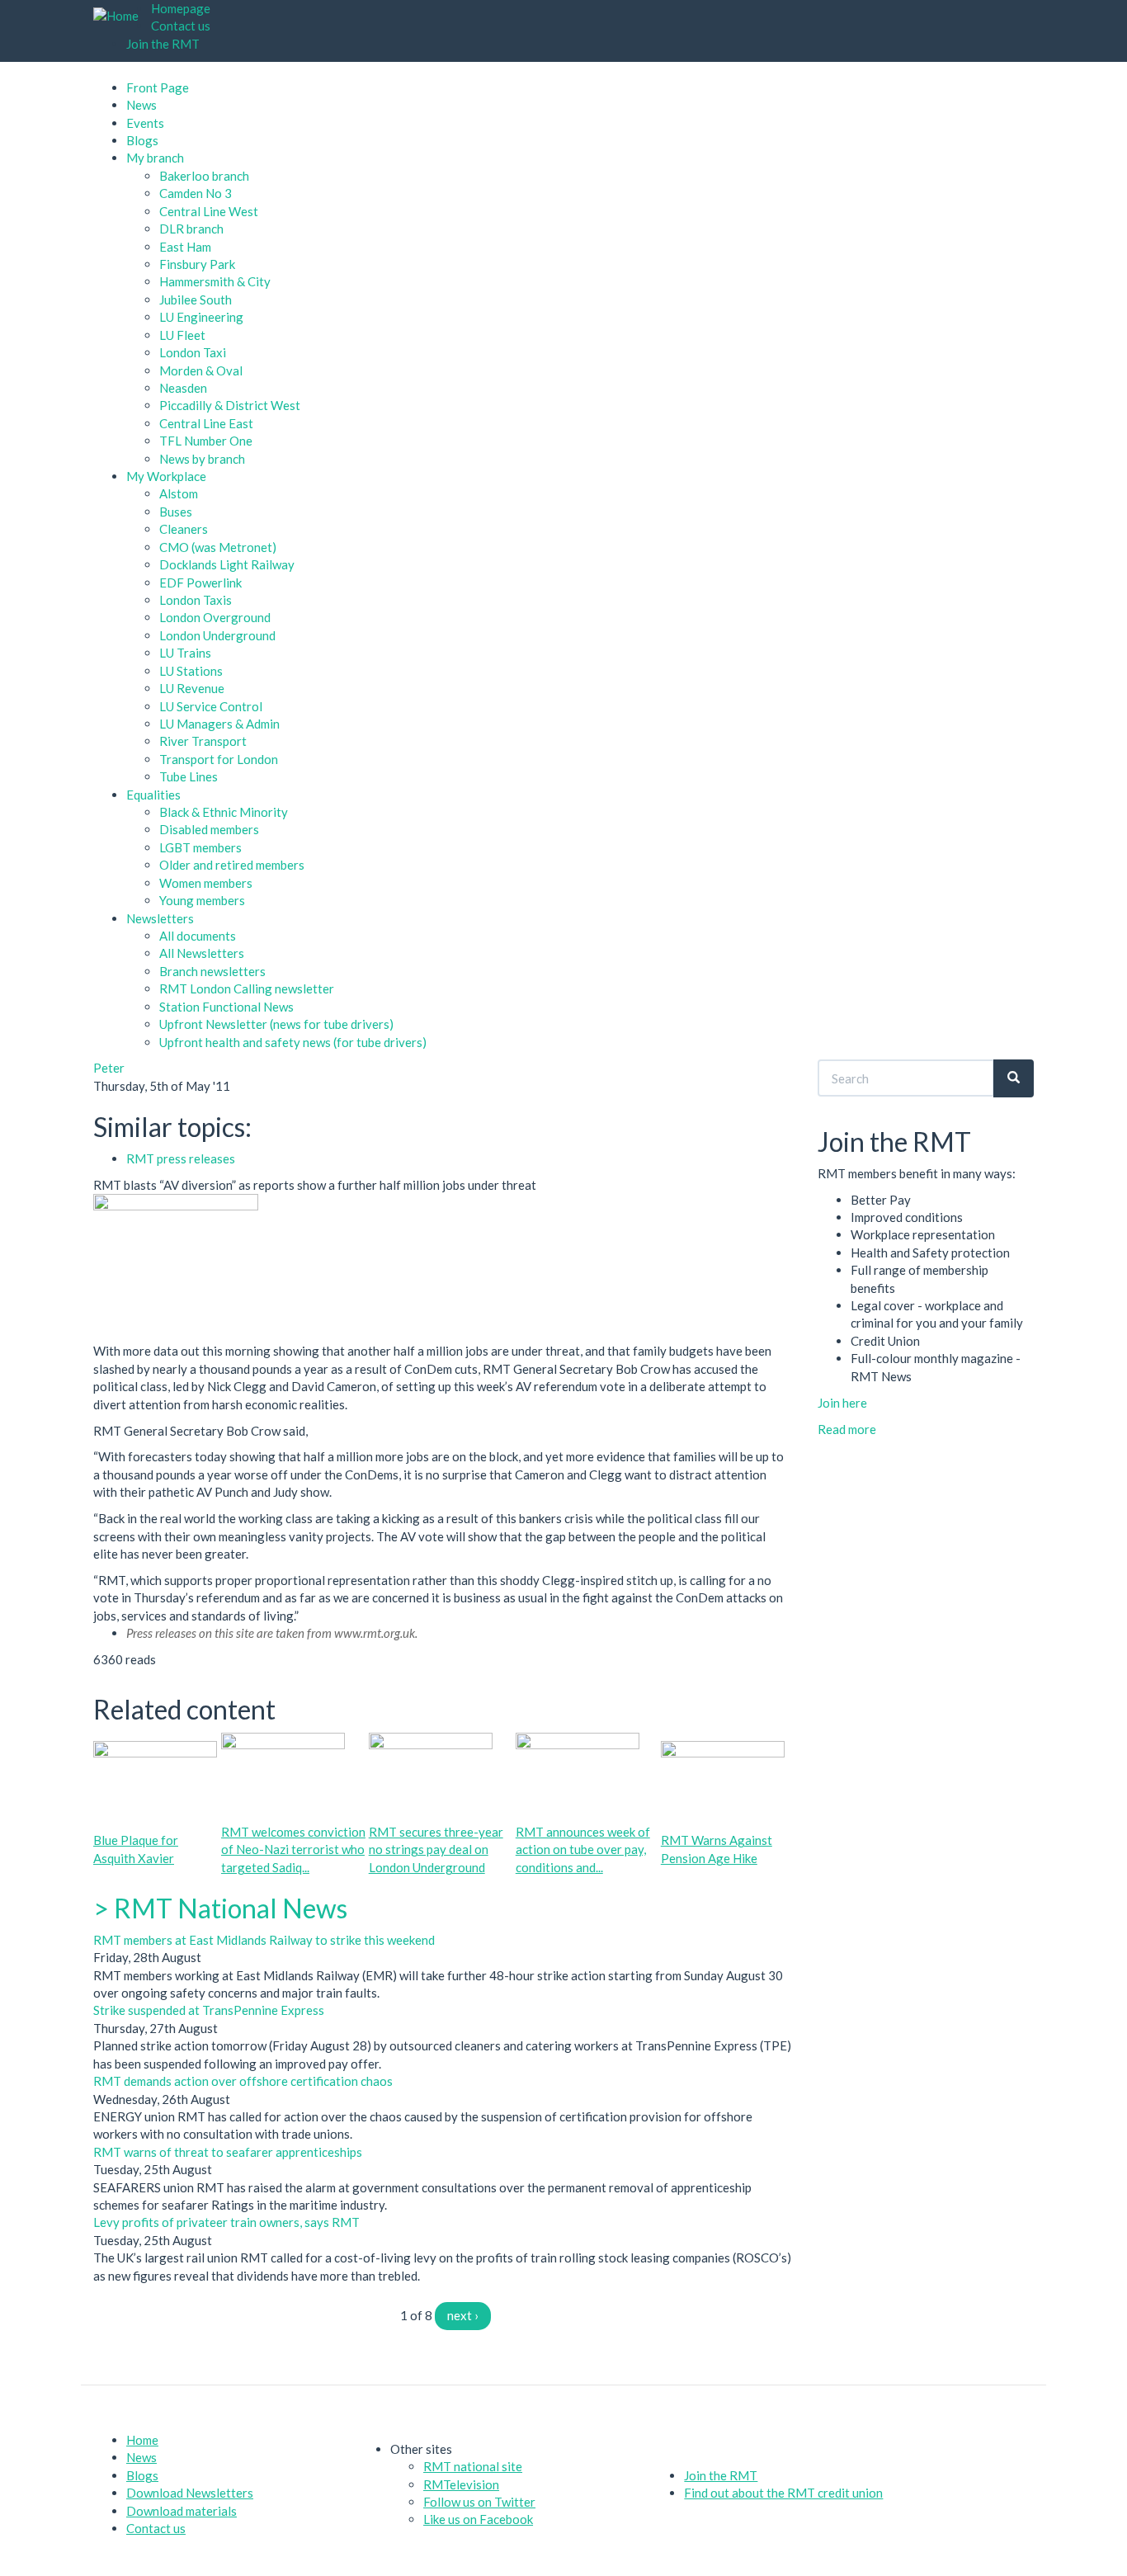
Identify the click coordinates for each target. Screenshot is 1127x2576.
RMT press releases (181, 1158)
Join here (842, 1403)
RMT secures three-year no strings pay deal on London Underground (436, 1849)
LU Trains (185, 653)
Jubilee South (196, 300)
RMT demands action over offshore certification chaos (243, 2081)
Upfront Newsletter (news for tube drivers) (276, 1024)
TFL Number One (206, 441)
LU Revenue (192, 688)
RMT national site (473, 2466)
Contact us (181, 26)
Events (145, 123)
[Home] (122, 16)
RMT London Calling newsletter (247, 988)
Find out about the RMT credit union (783, 2493)
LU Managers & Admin (219, 724)
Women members (206, 883)
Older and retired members (232, 865)
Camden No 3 (196, 193)
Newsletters (160, 918)
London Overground (215, 617)
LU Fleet (182, 335)
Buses (176, 512)
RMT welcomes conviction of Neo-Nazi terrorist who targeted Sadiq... (293, 1849)
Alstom (179, 493)
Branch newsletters (212, 971)
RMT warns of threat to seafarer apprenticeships (228, 2152)
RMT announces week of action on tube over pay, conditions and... (583, 1849)
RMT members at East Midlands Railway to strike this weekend (264, 1940)
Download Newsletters (190, 2493)
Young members (202, 900)
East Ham (185, 247)
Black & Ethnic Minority (224, 812)
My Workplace (166, 476)
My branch (155, 158)
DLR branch (191, 229)
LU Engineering (201, 317)
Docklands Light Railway (227, 564)
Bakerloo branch (204, 176)
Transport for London (219, 759)
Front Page (158, 87)
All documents (198, 936)
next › (463, 2315)
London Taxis (196, 600)
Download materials (182, 2511)
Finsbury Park (197, 264)
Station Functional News (226, 1007)
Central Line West (209, 211)
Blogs (142, 140)
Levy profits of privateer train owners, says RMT (226, 2222)
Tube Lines (189, 776)
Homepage (181, 8)
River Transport (203, 741)
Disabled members (209, 829)
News (141, 105)
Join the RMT (163, 44)
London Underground (217, 635)
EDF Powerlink (200, 583)
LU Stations (191, 671)
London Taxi (193, 352)
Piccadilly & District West (230, 405)
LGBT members (200, 847)
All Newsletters (202, 953)
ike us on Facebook (481, 2519)
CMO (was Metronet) (218, 547)
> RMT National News (220, 1908)
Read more (847, 1429)
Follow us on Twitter (479, 2502)
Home (142, 2440)
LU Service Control (211, 706)
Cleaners (184, 529)
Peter (109, 1068)
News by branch (202, 459)
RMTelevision (461, 2484)
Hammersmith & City (215, 281)
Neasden (183, 388)
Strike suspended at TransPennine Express (209, 2010)
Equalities (153, 795)
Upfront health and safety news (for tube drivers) (293, 1042)
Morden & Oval (201, 370)
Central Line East (206, 423)
